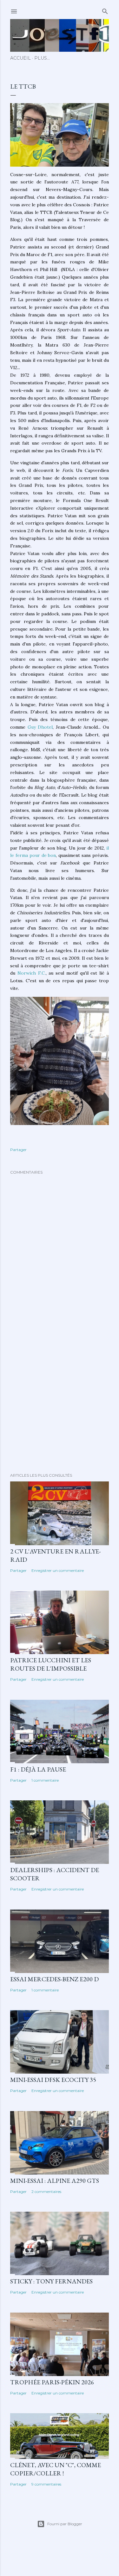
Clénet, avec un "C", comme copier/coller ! (56, 2469)
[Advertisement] (60, 1397)
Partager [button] (18, 1150)
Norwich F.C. (32, 973)
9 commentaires (46, 2484)
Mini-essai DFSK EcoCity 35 (53, 2080)
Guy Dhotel (40, 727)
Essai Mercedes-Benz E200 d (54, 1979)
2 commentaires (46, 2192)
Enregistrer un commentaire (58, 1570)
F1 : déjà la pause (38, 1769)
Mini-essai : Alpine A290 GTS (55, 2181)
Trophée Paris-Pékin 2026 (52, 2382)
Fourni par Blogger (65, 2524)
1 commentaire (45, 1780)
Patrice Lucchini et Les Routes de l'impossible (51, 1664)
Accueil (20, 58)
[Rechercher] (105, 10)
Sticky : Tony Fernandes (51, 2281)
